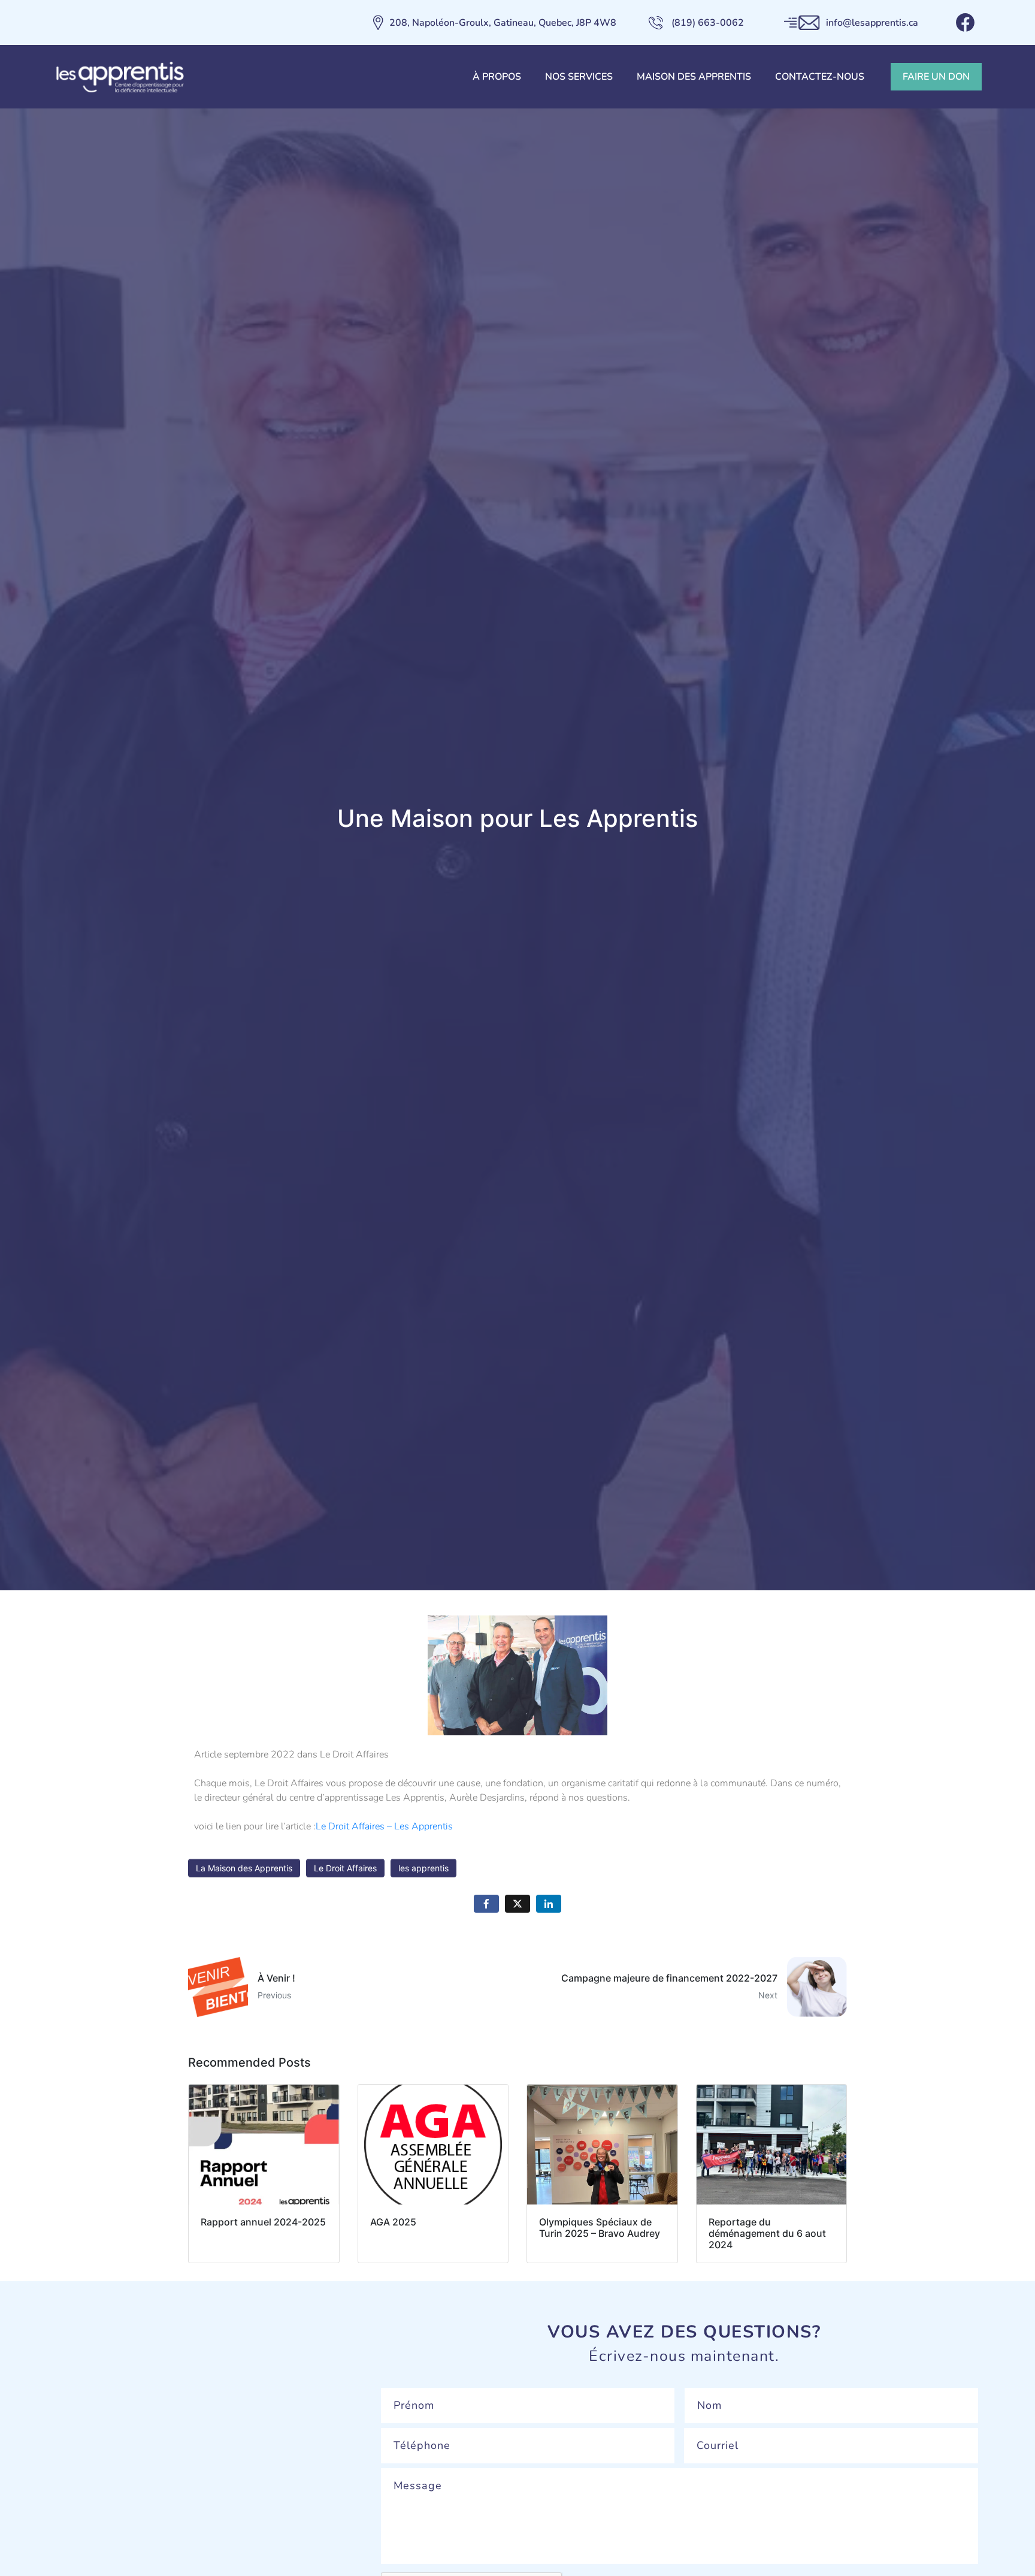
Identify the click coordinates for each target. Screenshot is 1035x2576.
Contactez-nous (820, 77)
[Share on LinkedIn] (549, 1904)
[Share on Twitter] (517, 1904)
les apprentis (423, 1868)
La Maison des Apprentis (244, 1868)
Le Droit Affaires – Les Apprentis (384, 1826)
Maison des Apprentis (694, 77)
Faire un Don (936, 77)
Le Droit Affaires (345, 1868)
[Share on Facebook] (486, 1904)
